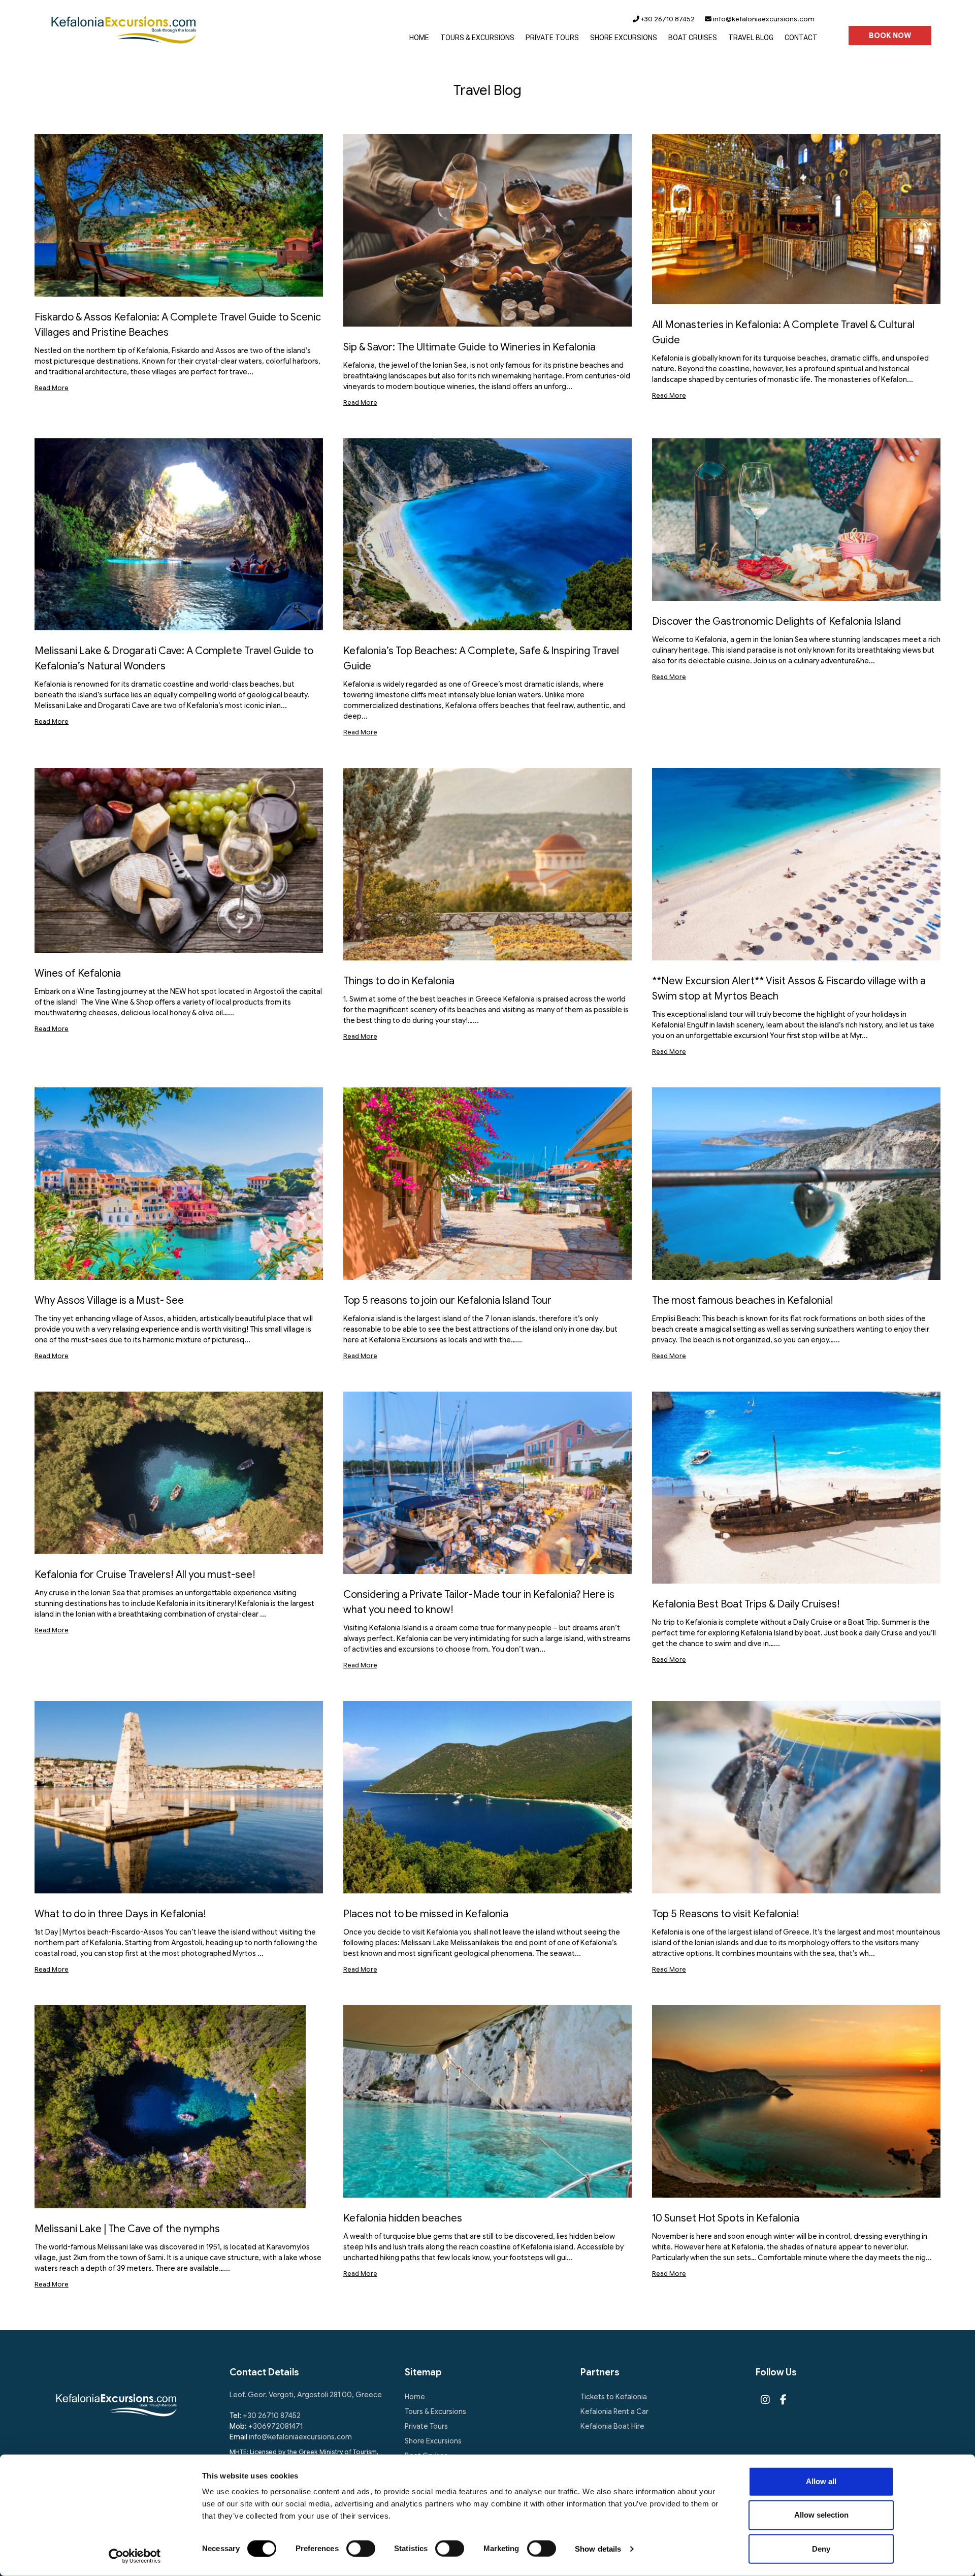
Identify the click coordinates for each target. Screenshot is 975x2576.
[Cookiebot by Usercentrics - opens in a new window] (135, 2556)
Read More (52, 388)
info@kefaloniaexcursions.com (763, 19)
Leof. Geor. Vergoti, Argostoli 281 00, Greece (306, 2395)
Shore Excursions (433, 2441)
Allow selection (821, 2515)
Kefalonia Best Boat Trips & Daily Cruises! (746, 1604)
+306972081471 (275, 2426)
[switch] (361, 2549)
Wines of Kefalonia (78, 973)
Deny (821, 2548)
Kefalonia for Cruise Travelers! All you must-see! (145, 1575)
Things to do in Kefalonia (399, 981)
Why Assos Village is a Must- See (109, 1300)
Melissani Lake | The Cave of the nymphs (127, 2229)
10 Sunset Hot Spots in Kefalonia (726, 2218)
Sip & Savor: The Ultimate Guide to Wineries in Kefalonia (469, 347)
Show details (598, 2549)
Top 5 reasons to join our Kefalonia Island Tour (447, 1300)
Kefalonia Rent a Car (614, 2411)
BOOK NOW (890, 36)
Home (415, 2397)
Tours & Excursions (435, 2411)
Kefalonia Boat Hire (612, 2426)
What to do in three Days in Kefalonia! (120, 1914)
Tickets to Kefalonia (614, 2397)
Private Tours (426, 2426)
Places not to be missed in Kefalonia (426, 1914)
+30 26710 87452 (667, 19)
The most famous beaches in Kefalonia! (743, 1300)
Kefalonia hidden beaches (403, 2218)
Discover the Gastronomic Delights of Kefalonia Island (776, 621)
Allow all (821, 2481)
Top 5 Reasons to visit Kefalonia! (726, 1914)
